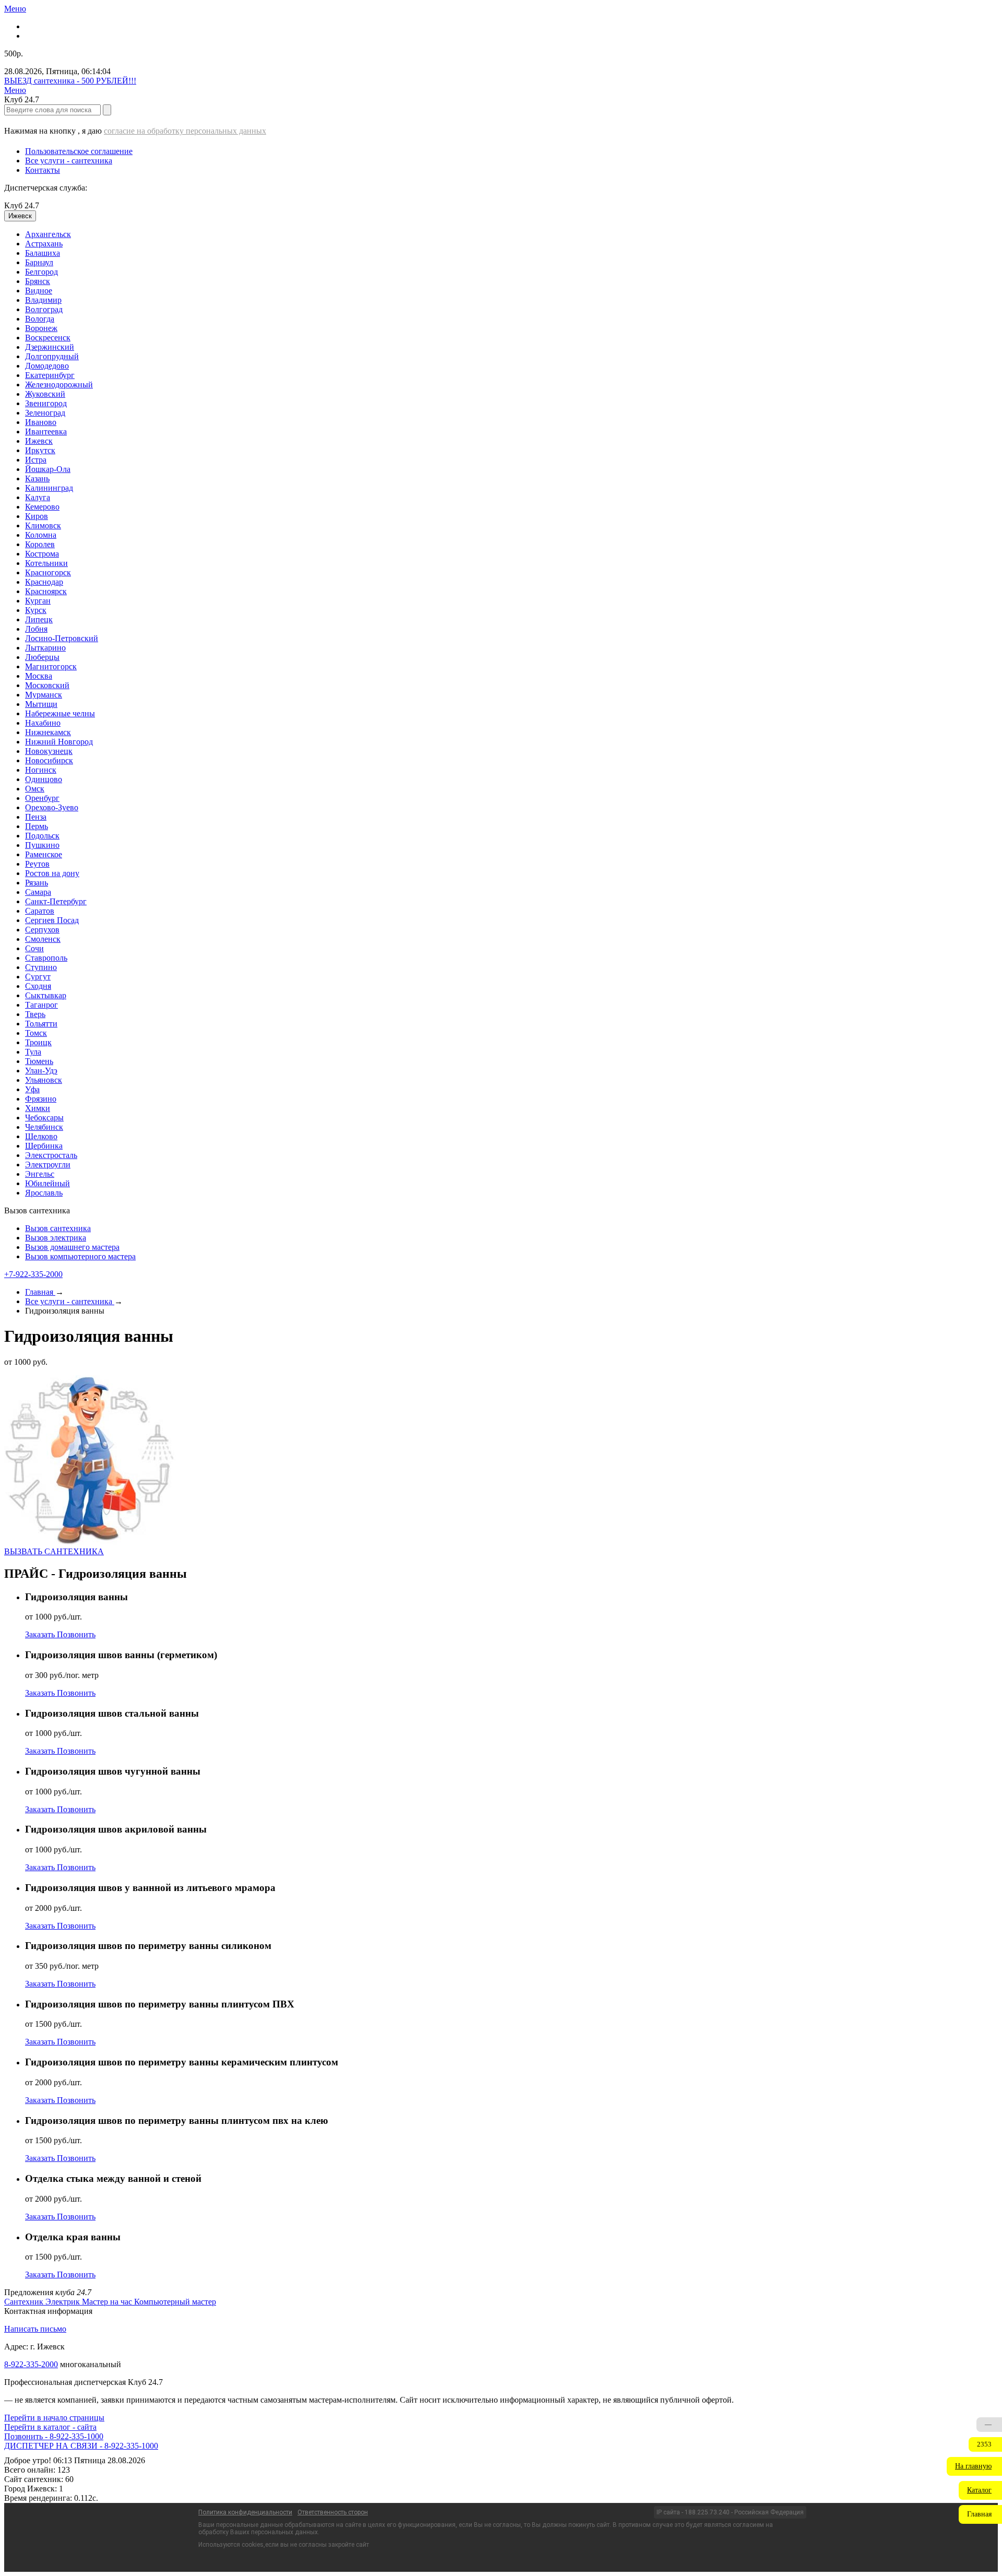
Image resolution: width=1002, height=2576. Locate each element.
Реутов (37, 864)
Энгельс (40, 1174)
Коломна (41, 535)
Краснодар (44, 582)
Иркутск (40, 450)
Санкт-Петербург (56, 901)
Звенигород (46, 403)
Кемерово (42, 507)
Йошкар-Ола (48, 469)
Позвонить (76, 1634)
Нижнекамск (48, 732)
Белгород (41, 272)
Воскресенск (48, 338)
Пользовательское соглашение (79, 151)
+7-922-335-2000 (33, 1274)
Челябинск (44, 1127)
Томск (36, 1033)
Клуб (22, 205)
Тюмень (39, 1061)
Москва (39, 676)
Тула (33, 1052)
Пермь (37, 826)
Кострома (42, 554)
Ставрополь (46, 958)
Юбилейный (47, 1183)
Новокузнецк (49, 751)
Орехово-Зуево (52, 807)
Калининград (49, 488)
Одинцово (44, 779)
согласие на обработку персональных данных (185, 131)
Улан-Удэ (41, 1071)
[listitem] (25, 2302)
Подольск (42, 836)
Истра (36, 460)
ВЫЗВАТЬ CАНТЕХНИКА (54, 1551)
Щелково (41, 1136)
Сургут (38, 977)
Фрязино (41, 1099)
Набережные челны (60, 713)
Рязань (37, 883)
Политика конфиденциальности (245, 2512)
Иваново (41, 422)
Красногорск (48, 572)
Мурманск (44, 695)
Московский (47, 685)
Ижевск (39, 441)
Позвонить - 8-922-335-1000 (54, 2436)
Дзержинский (50, 347)
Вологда (40, 319)
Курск (36, 610)
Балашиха (43, 253)
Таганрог (41, 1005)
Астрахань (44, 244)
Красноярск (46, 591)
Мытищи (41, 704)
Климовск (43, 525)
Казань (37, 478)
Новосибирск (49, 760)
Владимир (43, 300)
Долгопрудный (52, 356)
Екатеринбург (50, 375)
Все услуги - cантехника (69, 161)
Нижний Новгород (59, 742)
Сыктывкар (46, 995)
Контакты (43, 170)
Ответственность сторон (333, 2512)
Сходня (38, 986)
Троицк (38, 1042)
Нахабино (43, 723)
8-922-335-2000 (31, 2364)
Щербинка (44, 1146)
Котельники (46, 563)
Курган (38, 601)
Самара (38, 892)
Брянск (38, 281)
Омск (35, 789)
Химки (38, 1108)
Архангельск (48, 234)
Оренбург (42, 798)
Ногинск (41, 770)
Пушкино (42, 845)
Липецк (39, 619)
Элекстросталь (51, 1155)
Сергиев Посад (52, 920)
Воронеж (41, 328)
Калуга (38, 497)
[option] (511, 234)
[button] (974, 2466)
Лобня (36, 629)
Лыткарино (45, 648)
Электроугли (48, 1165)
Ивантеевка (46, 432)
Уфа (32, 1089)
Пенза (36, 817)
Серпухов (42, 930)
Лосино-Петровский (62, 638)
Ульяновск (44, 1080)
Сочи (34, 948)
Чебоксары (44, 1118)
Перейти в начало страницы (54, 2418)
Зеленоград (45, 413)
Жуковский (45, 394)
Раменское (44, 854)
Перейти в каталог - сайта (50, 2427)
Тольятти (41, 1024)
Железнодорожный (59, 385)
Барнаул (39, 262)
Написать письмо (35, 2329)
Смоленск (43, 939)
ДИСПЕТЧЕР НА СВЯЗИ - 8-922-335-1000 (81, 2446)
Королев (40, 544)
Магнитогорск (51, 666)
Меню (15, 9)
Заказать (41, 1634)
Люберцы (42, 657)
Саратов (40, 911)
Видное (39, 291)
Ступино (41, 967)
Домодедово (47, 366)
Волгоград (44, 309)
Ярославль (44, 1193)
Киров (37, 516)
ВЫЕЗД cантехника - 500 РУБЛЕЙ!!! (70, 81)
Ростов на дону (52, 873)
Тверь (35, 1014)
